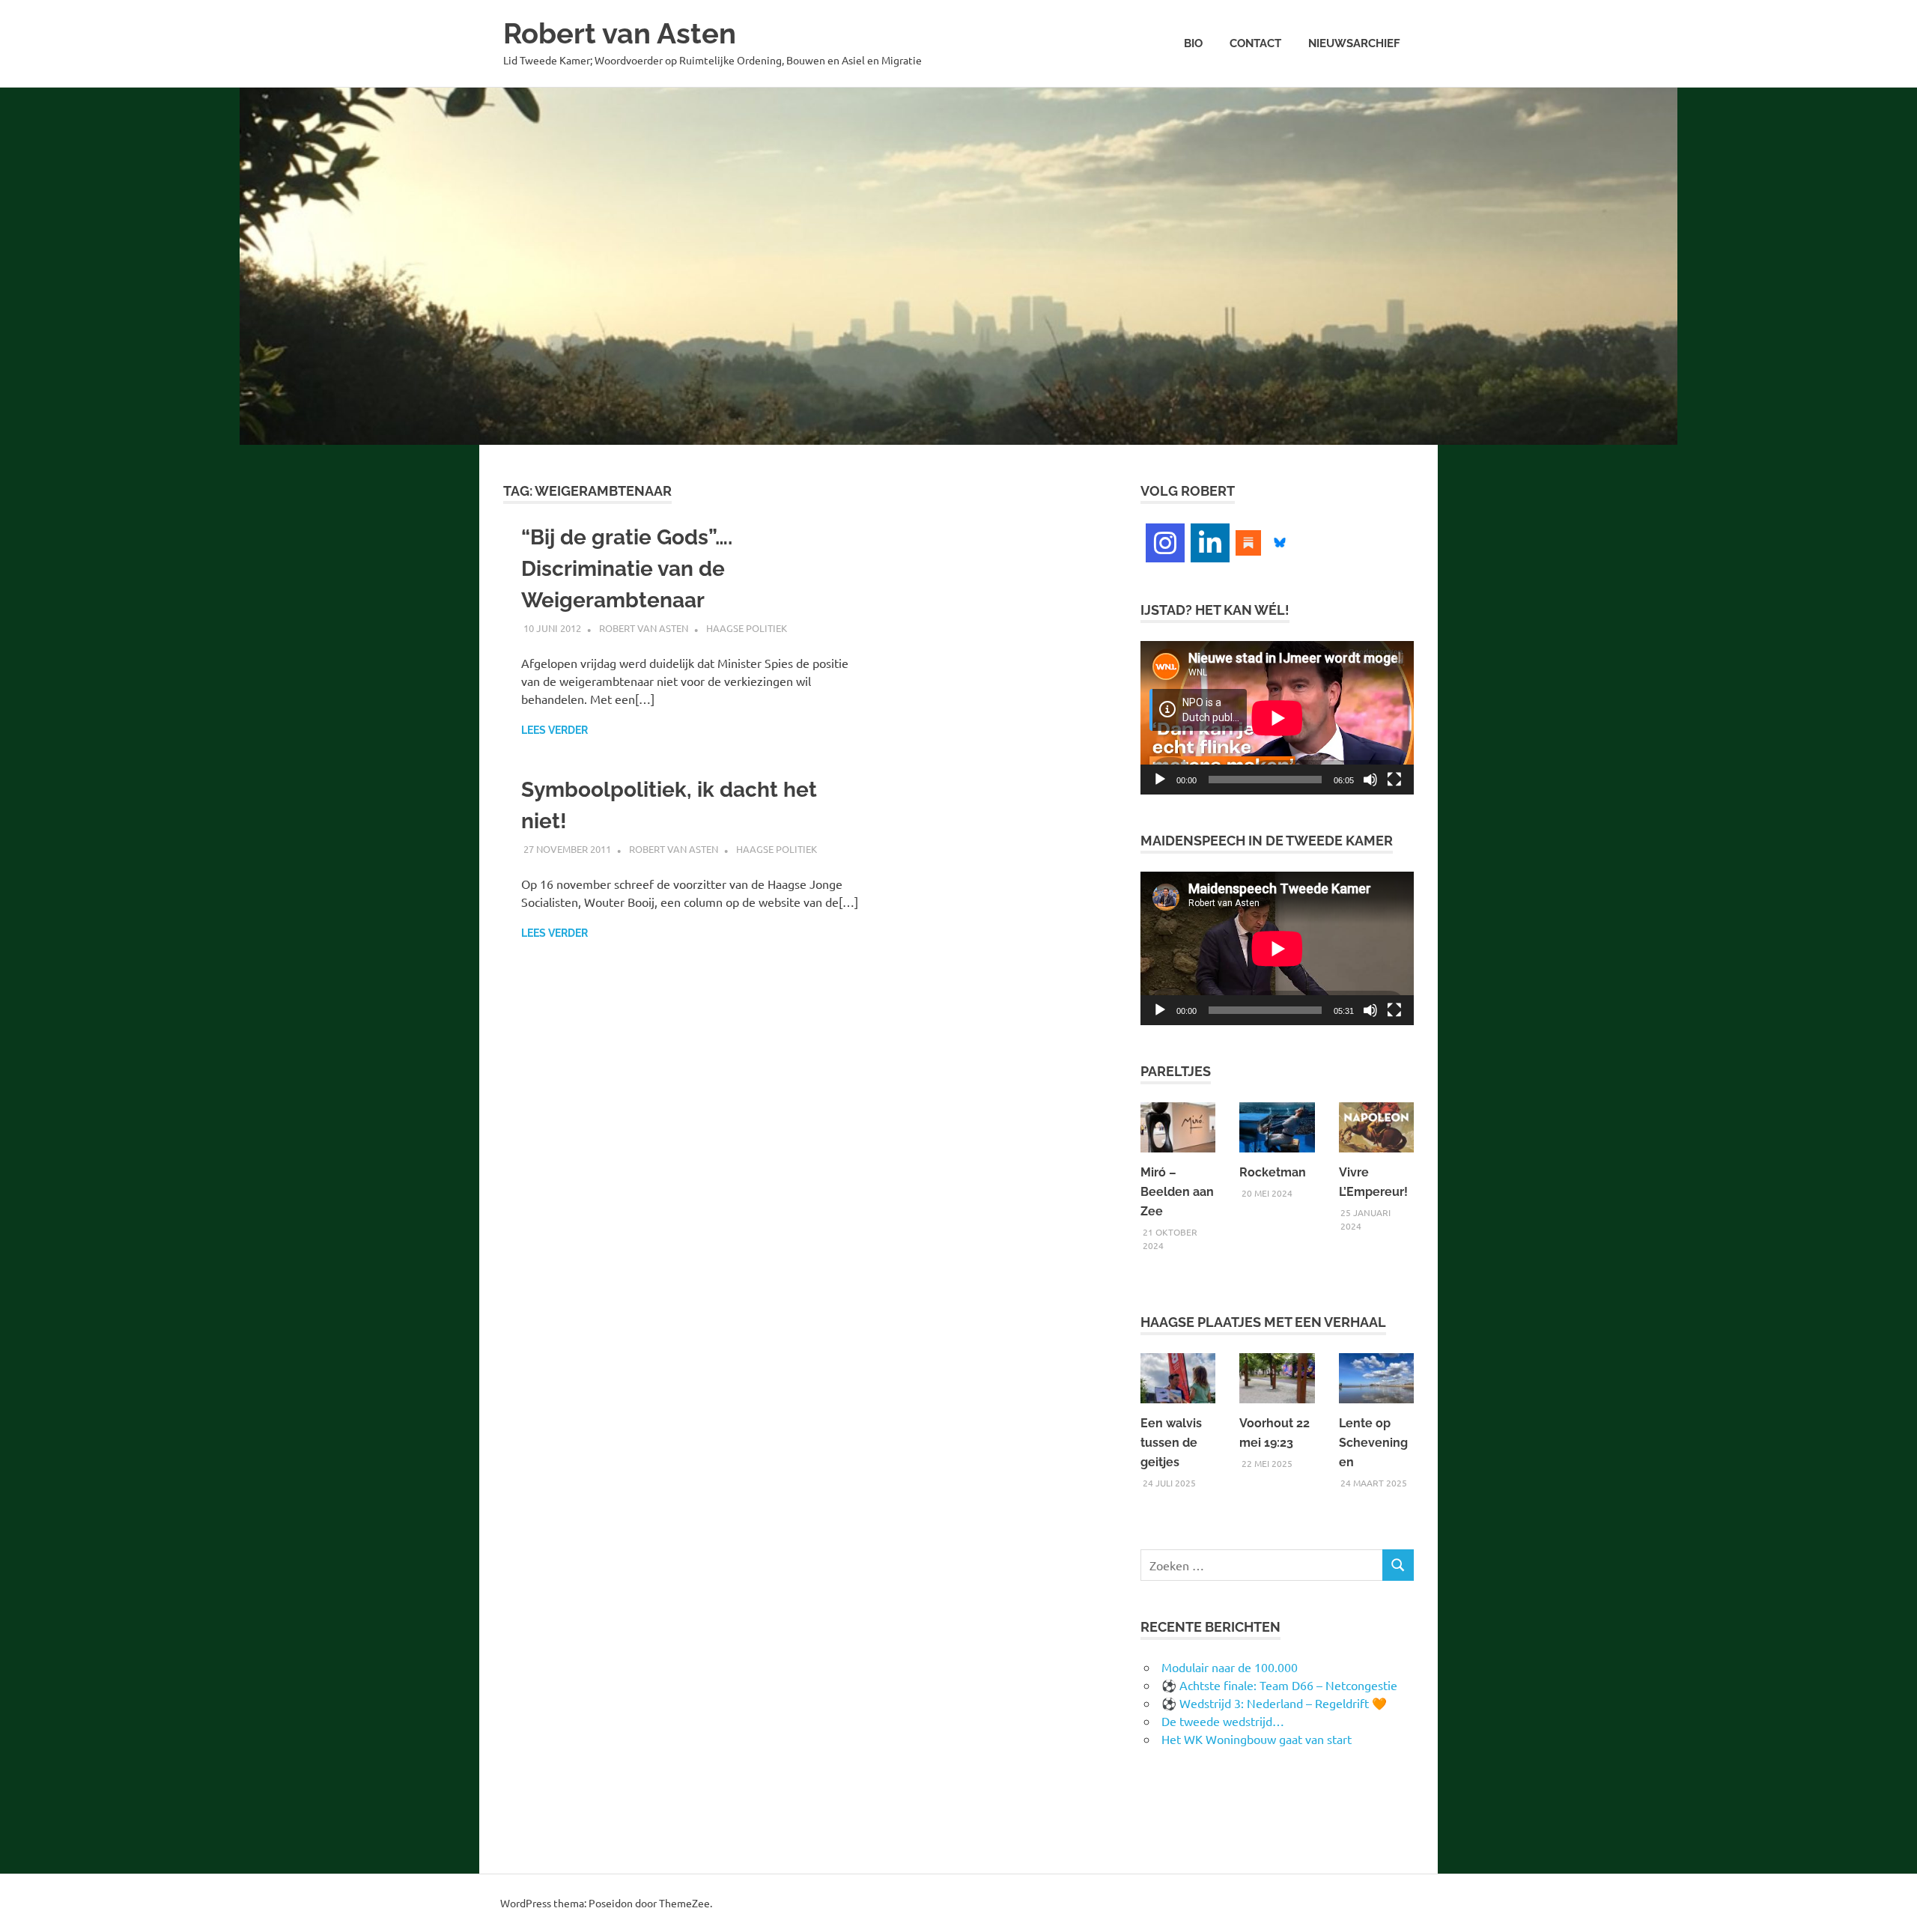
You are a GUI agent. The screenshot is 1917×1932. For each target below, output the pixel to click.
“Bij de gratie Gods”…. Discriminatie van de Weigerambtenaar (627, 569)
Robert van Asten (620, 33)
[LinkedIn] (1210, 543)
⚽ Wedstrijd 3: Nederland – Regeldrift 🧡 (1274, 1703)
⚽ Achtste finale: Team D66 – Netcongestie (1279, 1685)
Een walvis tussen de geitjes (1171, 1443)
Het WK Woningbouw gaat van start (1257, 1739)
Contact (1255, 43)
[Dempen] (1370, 780)
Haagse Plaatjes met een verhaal (1263, 1322)
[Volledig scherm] (1394, 780)
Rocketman (1273, 1172)
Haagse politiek (747, 628)
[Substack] (1248, 541)
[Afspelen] (1160, 780)
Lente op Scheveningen (1373, 1443)
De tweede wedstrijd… (1223, 1721)
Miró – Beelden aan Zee (1177, 1192)
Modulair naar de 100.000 (1230, 1667)
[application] (1277, 718)
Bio (1193, 43)
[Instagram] (1165, 543)
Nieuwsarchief (1354, 43)
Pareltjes (1176, 1071)
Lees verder (555, 730)
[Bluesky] (1280, 541)
